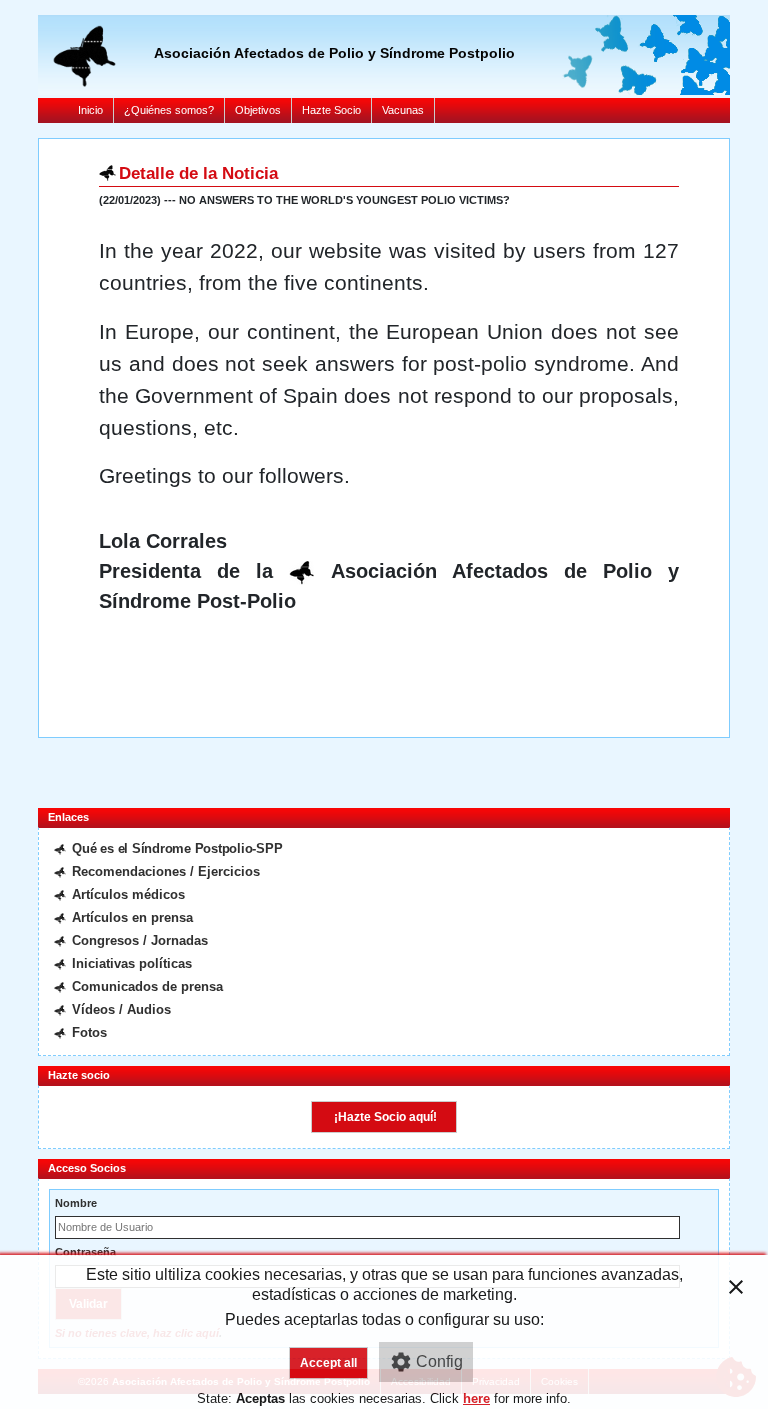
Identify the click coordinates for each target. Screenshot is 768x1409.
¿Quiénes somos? (169, 110)
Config (439, 1361)
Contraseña (85, 1252)
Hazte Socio (331, 110)
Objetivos (258, 110)
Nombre (76, 1203)
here (476, 1398)
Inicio (90, 110)
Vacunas (403, 110)
